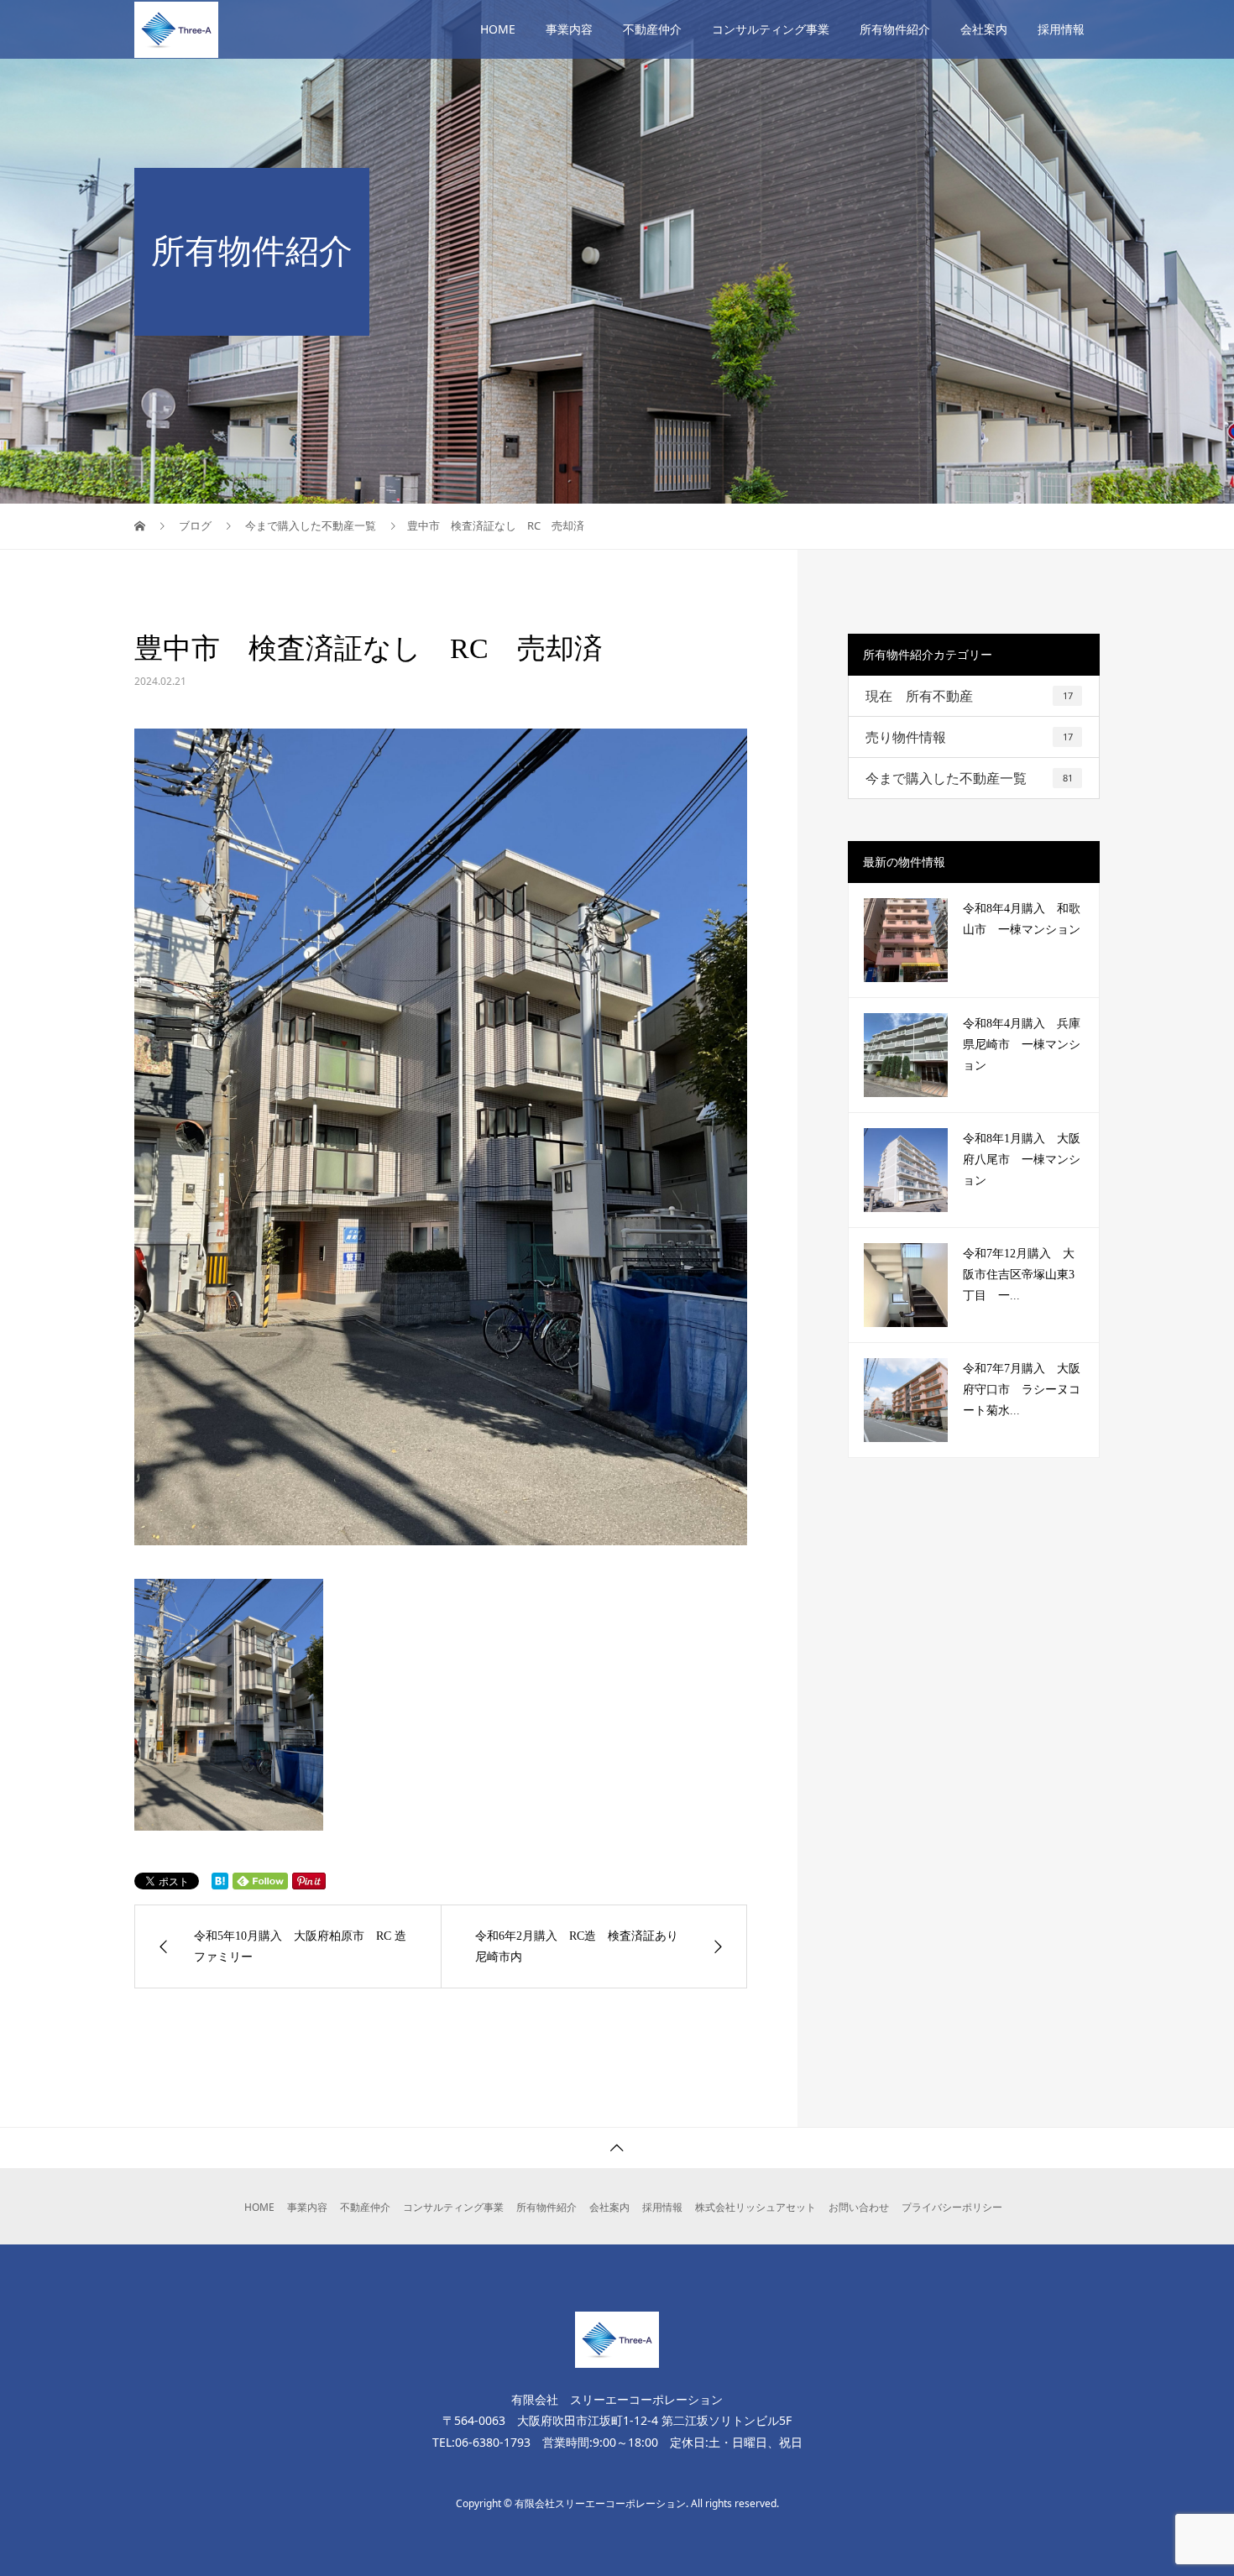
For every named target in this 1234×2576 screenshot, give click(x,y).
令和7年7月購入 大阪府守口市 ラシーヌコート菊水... (1022, 1390)
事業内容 (569, 29)
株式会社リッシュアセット (756, 2207)
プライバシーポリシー (952, 2207)
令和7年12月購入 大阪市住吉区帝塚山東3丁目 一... (1019, 1275)
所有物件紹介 (895, 29)
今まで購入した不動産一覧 (969, 778)
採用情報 (1061, 29)
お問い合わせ (859, 2207)
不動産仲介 (652, 29)
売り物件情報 (969, 737)
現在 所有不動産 (969, 696)
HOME (498, 29)
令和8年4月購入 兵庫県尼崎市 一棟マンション (1022, 1045)
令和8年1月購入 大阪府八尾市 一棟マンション (1022, 1160)
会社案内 (984, 29)
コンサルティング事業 (771, 29)
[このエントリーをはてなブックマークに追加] (220, 1881)
